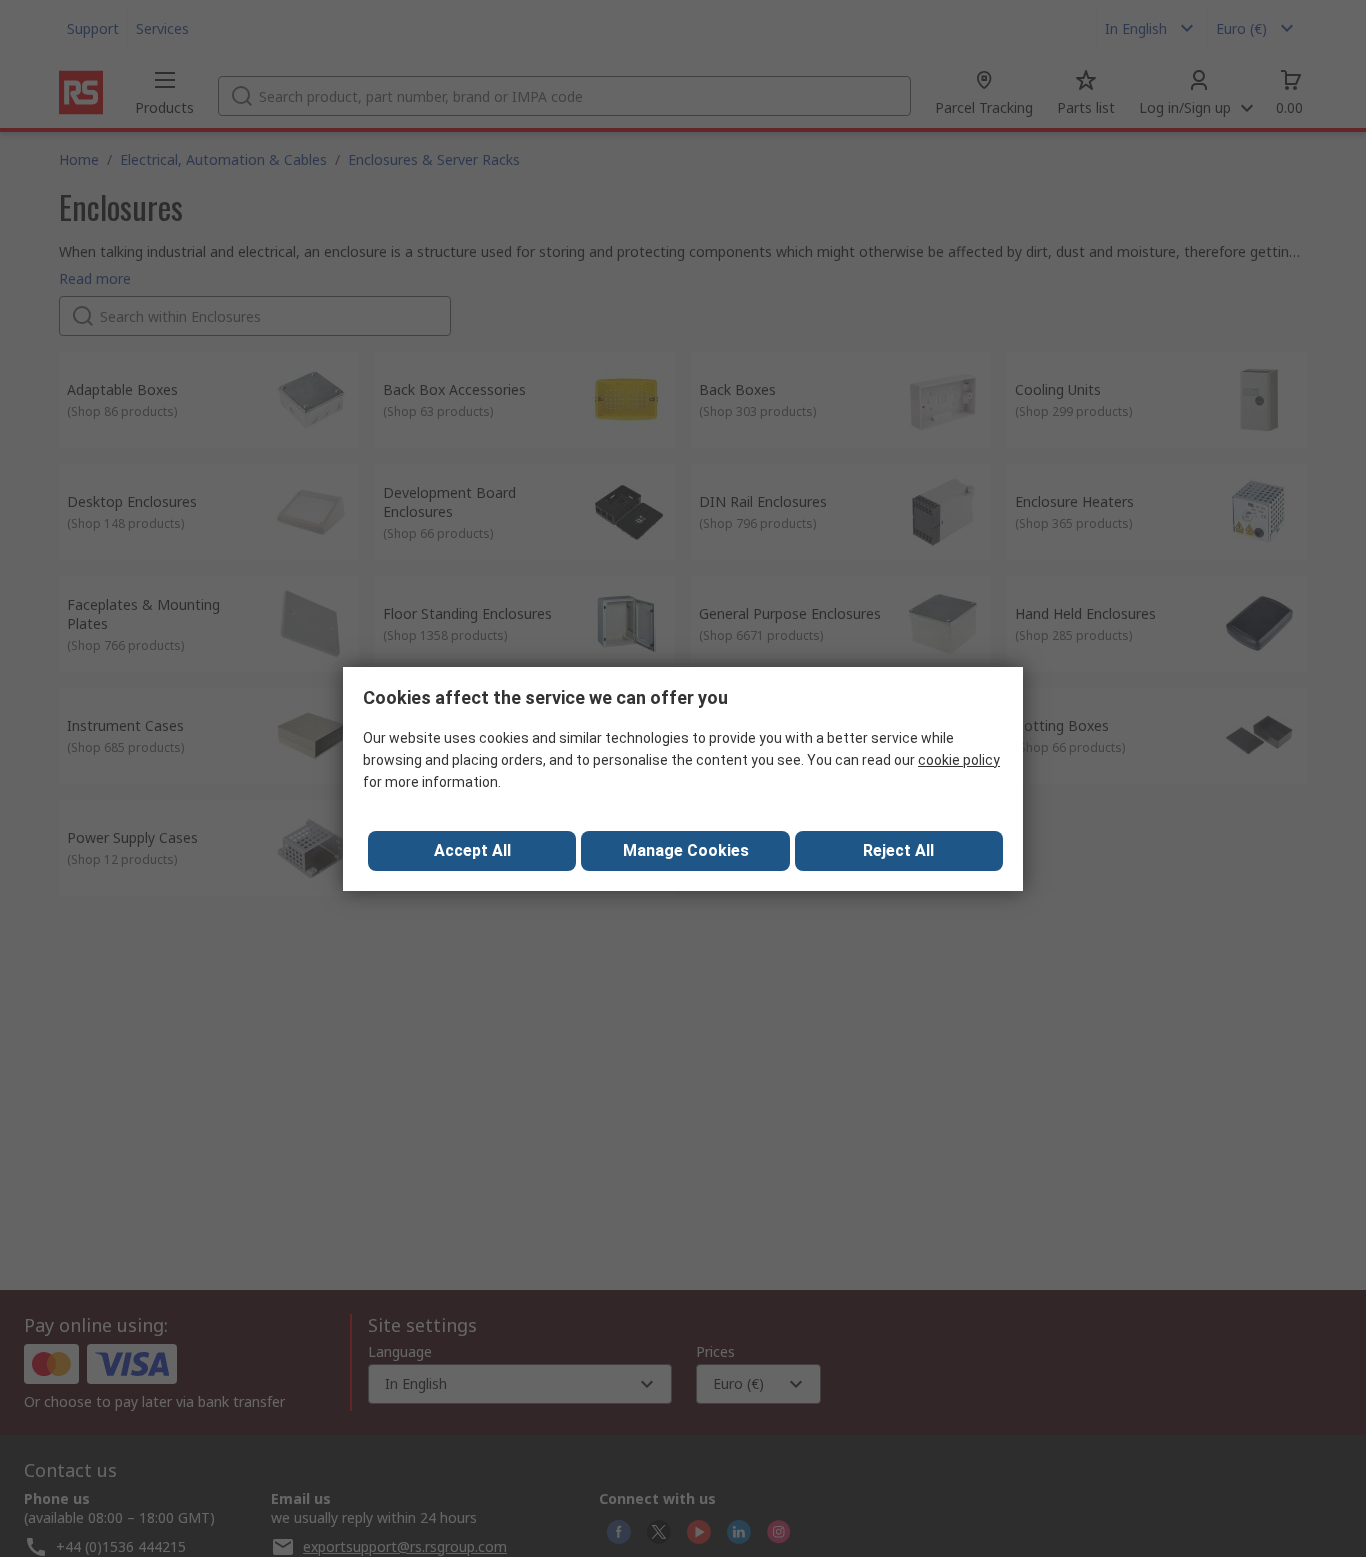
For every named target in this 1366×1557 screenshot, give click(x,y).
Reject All (898, 850)
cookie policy (959, 760)
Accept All (472, 850)
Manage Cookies (686, 850)
